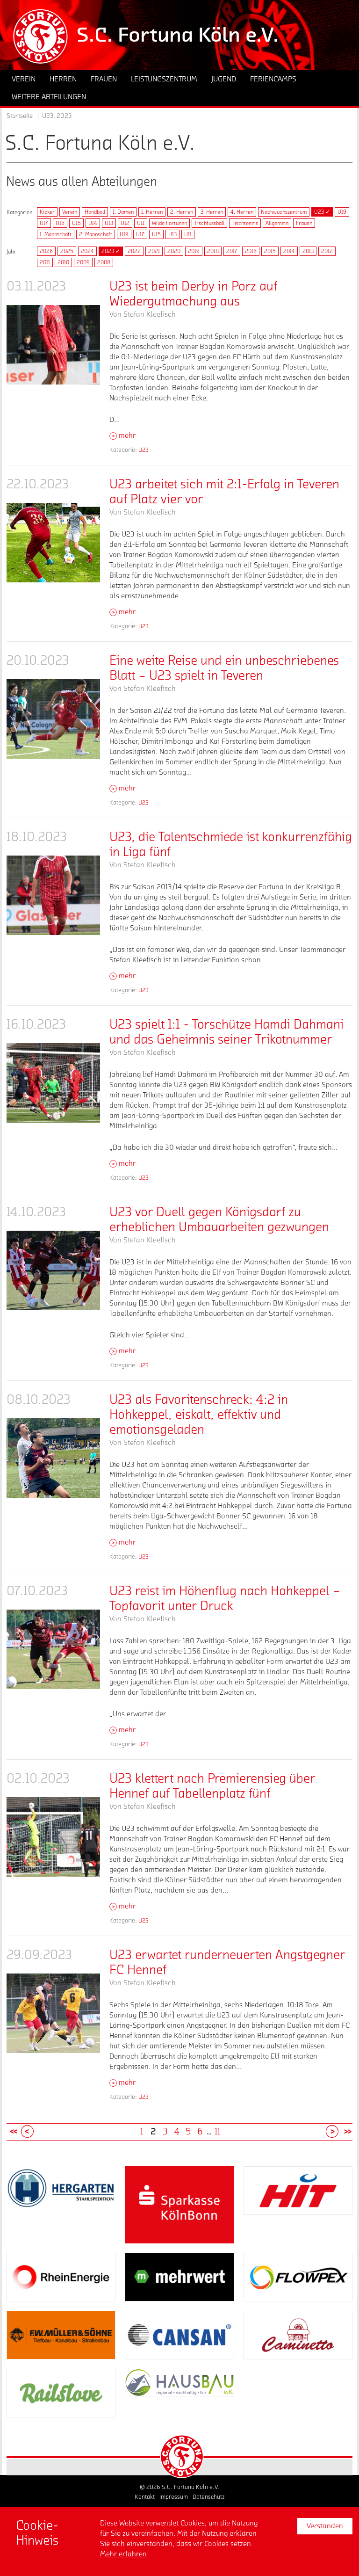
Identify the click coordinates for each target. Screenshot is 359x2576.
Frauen (304, 223)
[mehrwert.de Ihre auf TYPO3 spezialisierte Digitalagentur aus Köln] (179, 2277)
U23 (144, 450)
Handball (95, 212)
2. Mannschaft (96, 234)
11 (217, 2132)
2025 (67, 251)
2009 (83, 262)
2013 (308, 251)
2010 (63, 262)
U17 (44, 223)
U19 (342, 212)
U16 (60, 223)
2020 (174, 251)
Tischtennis (245, 223)
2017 (232, 251)
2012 (327, 251)
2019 (194, 251)
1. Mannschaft (56, 234)
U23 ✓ (322, 212)
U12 (125, 223)
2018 (213, 251)
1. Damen (123, 212)
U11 (141, 223)
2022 (134, 251)
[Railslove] (61, 2393)
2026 (46, 251)
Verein (70, 212)
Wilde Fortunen (169, 223)
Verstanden (325, 2526)
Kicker (47, 212)
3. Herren (212, 212)
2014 (289, 251)
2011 (45, 262)
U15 (76, 223)
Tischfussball (209, 223)
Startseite (20, 116)
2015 (270, 251)
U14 (93, 223)
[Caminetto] (298, 2335)
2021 (154, 251)
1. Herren (152, 212)
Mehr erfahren (123, 2554)
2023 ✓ (111, 251)
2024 (87, 251)
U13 (109, 223)
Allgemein (277, 223)
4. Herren (242, 212)
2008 (104, 262)
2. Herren (182, 212)
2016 (251, 251)
